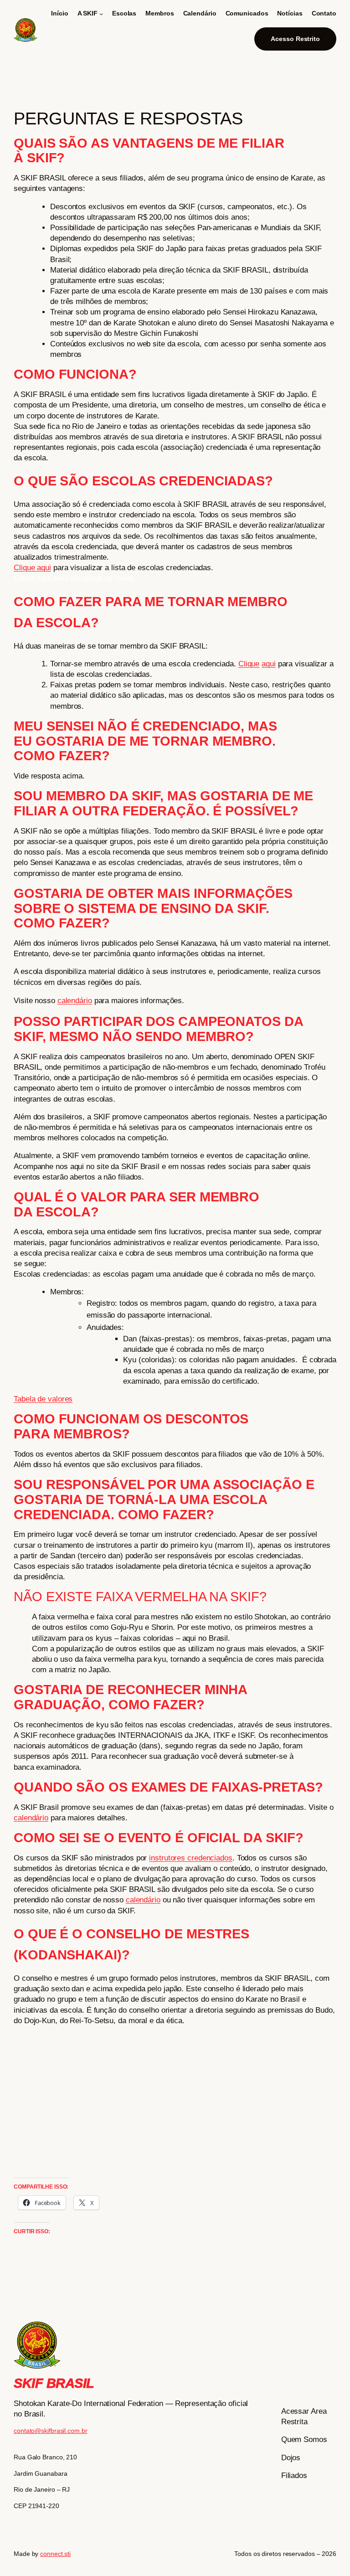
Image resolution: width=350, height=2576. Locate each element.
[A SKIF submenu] (101, 14)
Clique (249, 664)
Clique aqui (32, 568)
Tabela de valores (43, 1399)
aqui (269, 664)
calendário (75, 1001)
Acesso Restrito (295, 39)
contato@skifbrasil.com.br (51, 2431)
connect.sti (55, 2554)
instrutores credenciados (191, 1858)
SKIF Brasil (54, 2383)
